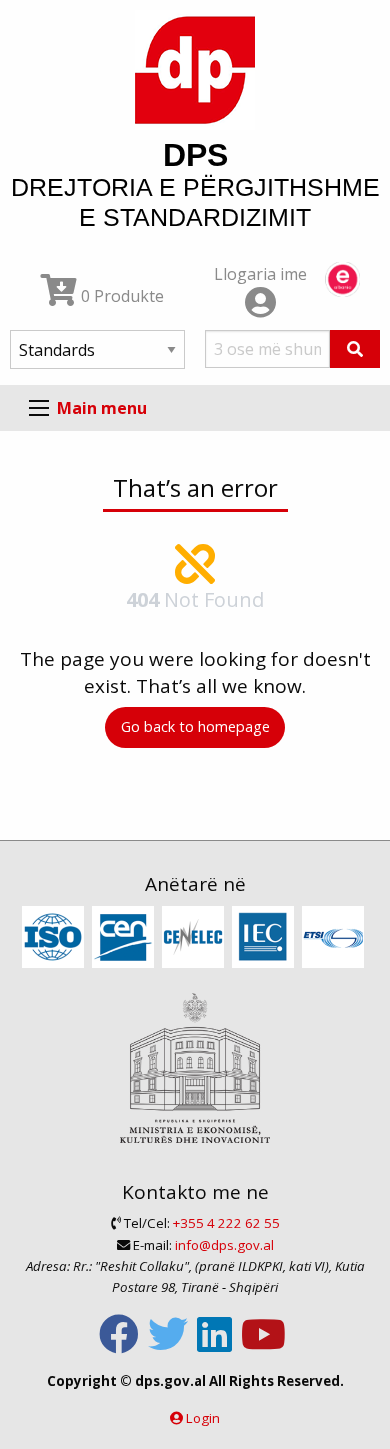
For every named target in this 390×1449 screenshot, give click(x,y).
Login (203, 1418)
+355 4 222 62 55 (226, 1223)
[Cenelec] (195, 938)
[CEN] (125, 938)
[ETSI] (335, 938)
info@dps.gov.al (224, 1245)
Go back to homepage (195, 726)
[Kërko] (355, 349)
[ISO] (55, 938)
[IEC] (265, 938)
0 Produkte (120, 296)
